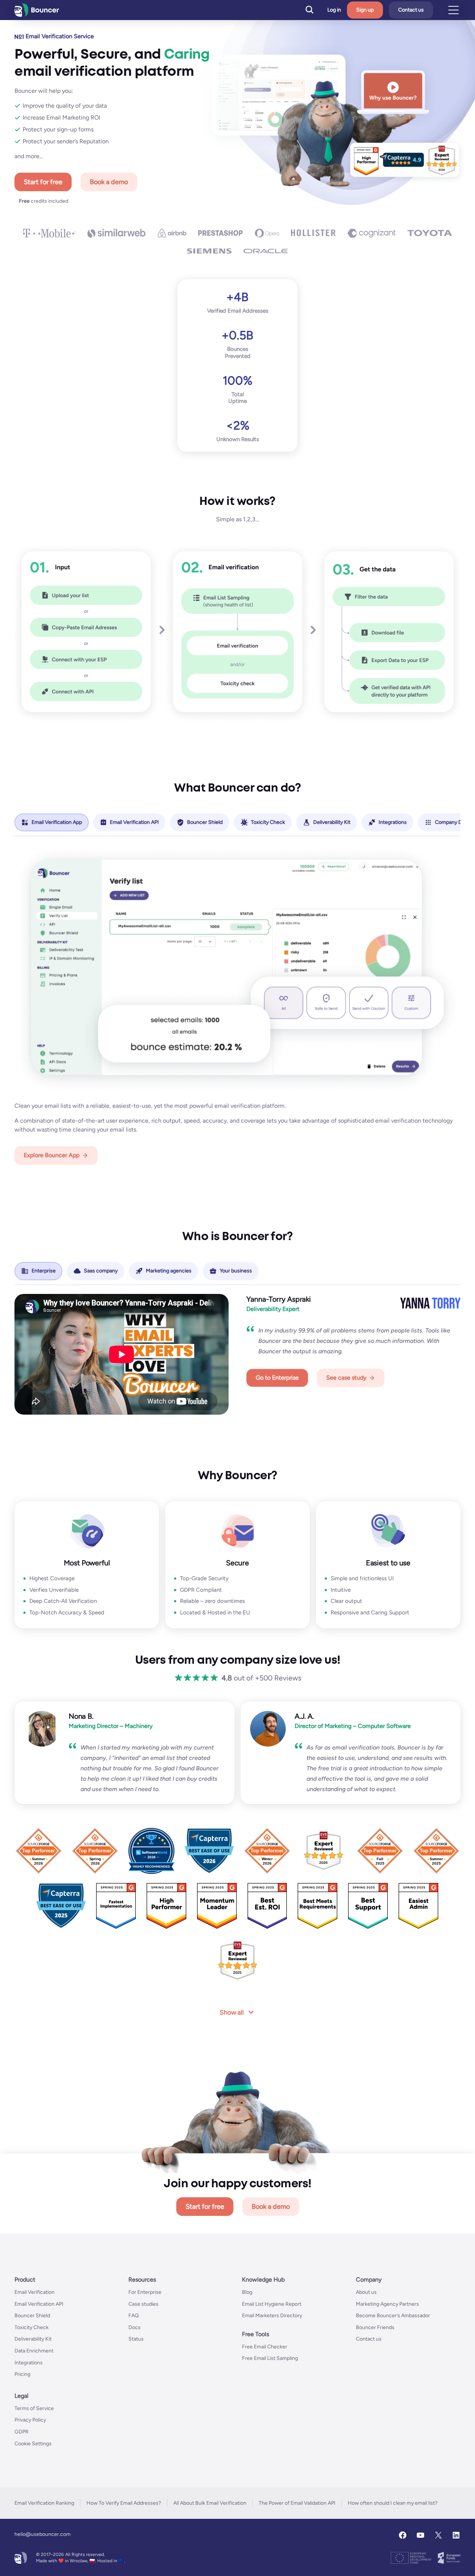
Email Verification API (39, 2304)
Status (136, 2339)
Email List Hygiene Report (272, 2304)
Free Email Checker (265, 2347)
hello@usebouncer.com (42, 2534)
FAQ (134, 2316)
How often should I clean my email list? (393, 2503)
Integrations (29, 2363)
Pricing (22, 2374)
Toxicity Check (32, 2327)
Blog (247, 2292)
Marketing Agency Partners (387, 2304)
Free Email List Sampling (270, 2359)
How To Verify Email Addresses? (124, 2503)
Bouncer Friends (375, 2327)
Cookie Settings (33, 2444)
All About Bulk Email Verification (210, 2503)
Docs (135, 2327)
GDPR (22, 2432)
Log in (334, 10)
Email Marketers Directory (272, 2316)
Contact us (411, 10)
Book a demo (109, 182)
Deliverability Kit (33, 2339)
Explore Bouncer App (52, 1155)
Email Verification (35, 2292)
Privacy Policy (30, 2420)
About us (366, 2292)
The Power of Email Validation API (297, 2503)
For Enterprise (145, 2292)
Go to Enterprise (277, 1378)
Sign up (365, 10)
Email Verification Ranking (44, 2503)
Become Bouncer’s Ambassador (393, 2316)
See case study (346, 1378)
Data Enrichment (34, 2351)
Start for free (43, 182)
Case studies (143, 2304)
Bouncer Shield (32, 2316)
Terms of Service (34, 2408)
